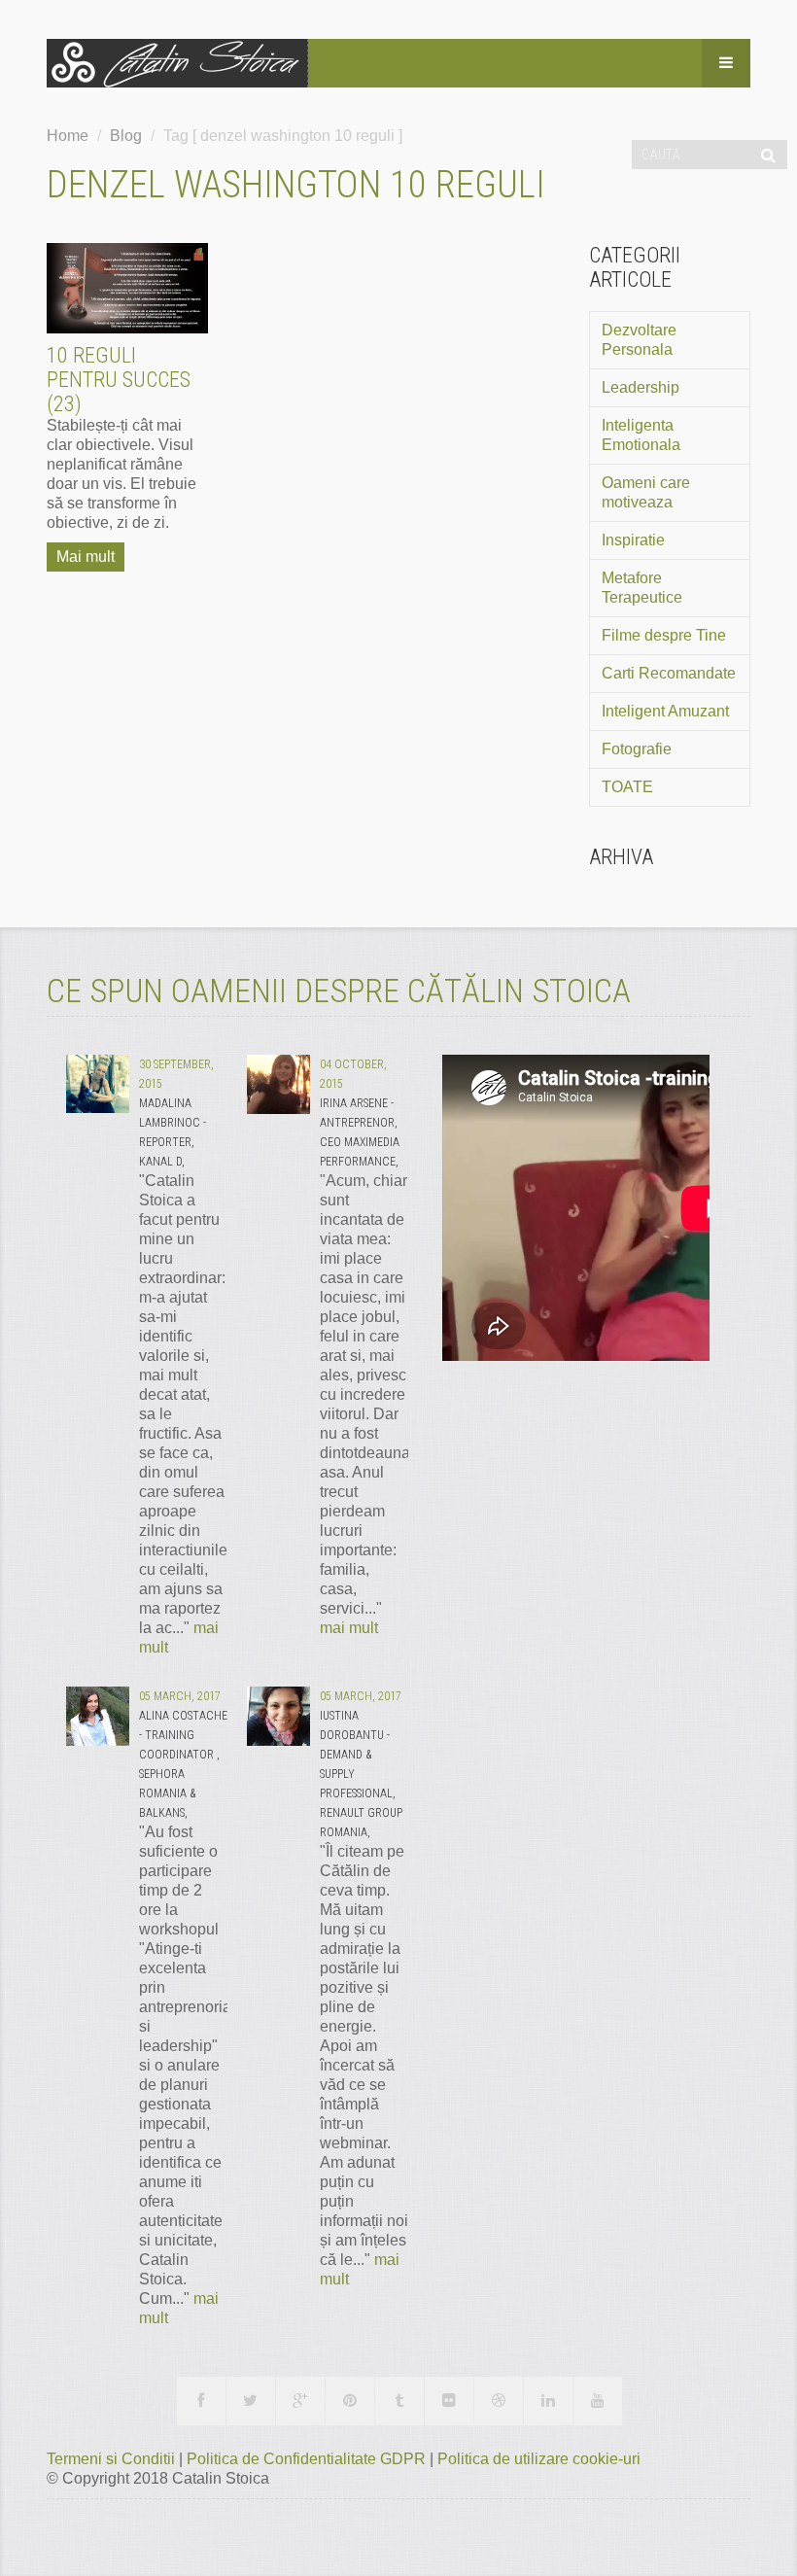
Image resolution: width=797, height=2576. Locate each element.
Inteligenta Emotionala (641, 435)
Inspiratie (633, 540)
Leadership (641, 387)
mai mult (349, 1628)
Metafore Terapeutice (642, 588)
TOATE (627, 787)
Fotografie (637, 749)
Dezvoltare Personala (639, 340)
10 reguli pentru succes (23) (119, 380)
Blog (126, 136)
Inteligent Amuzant (665, 711)
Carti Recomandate (669, 673)
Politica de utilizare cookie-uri (539, 2459)
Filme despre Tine (664, 635)
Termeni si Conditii (113, 2459)
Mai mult (86, 557)
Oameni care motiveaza (646, 492)
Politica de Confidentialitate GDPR (308, 2459)
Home (68, 136)
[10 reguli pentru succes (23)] (127, 288)
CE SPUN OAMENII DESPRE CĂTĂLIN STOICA (339, 991)
